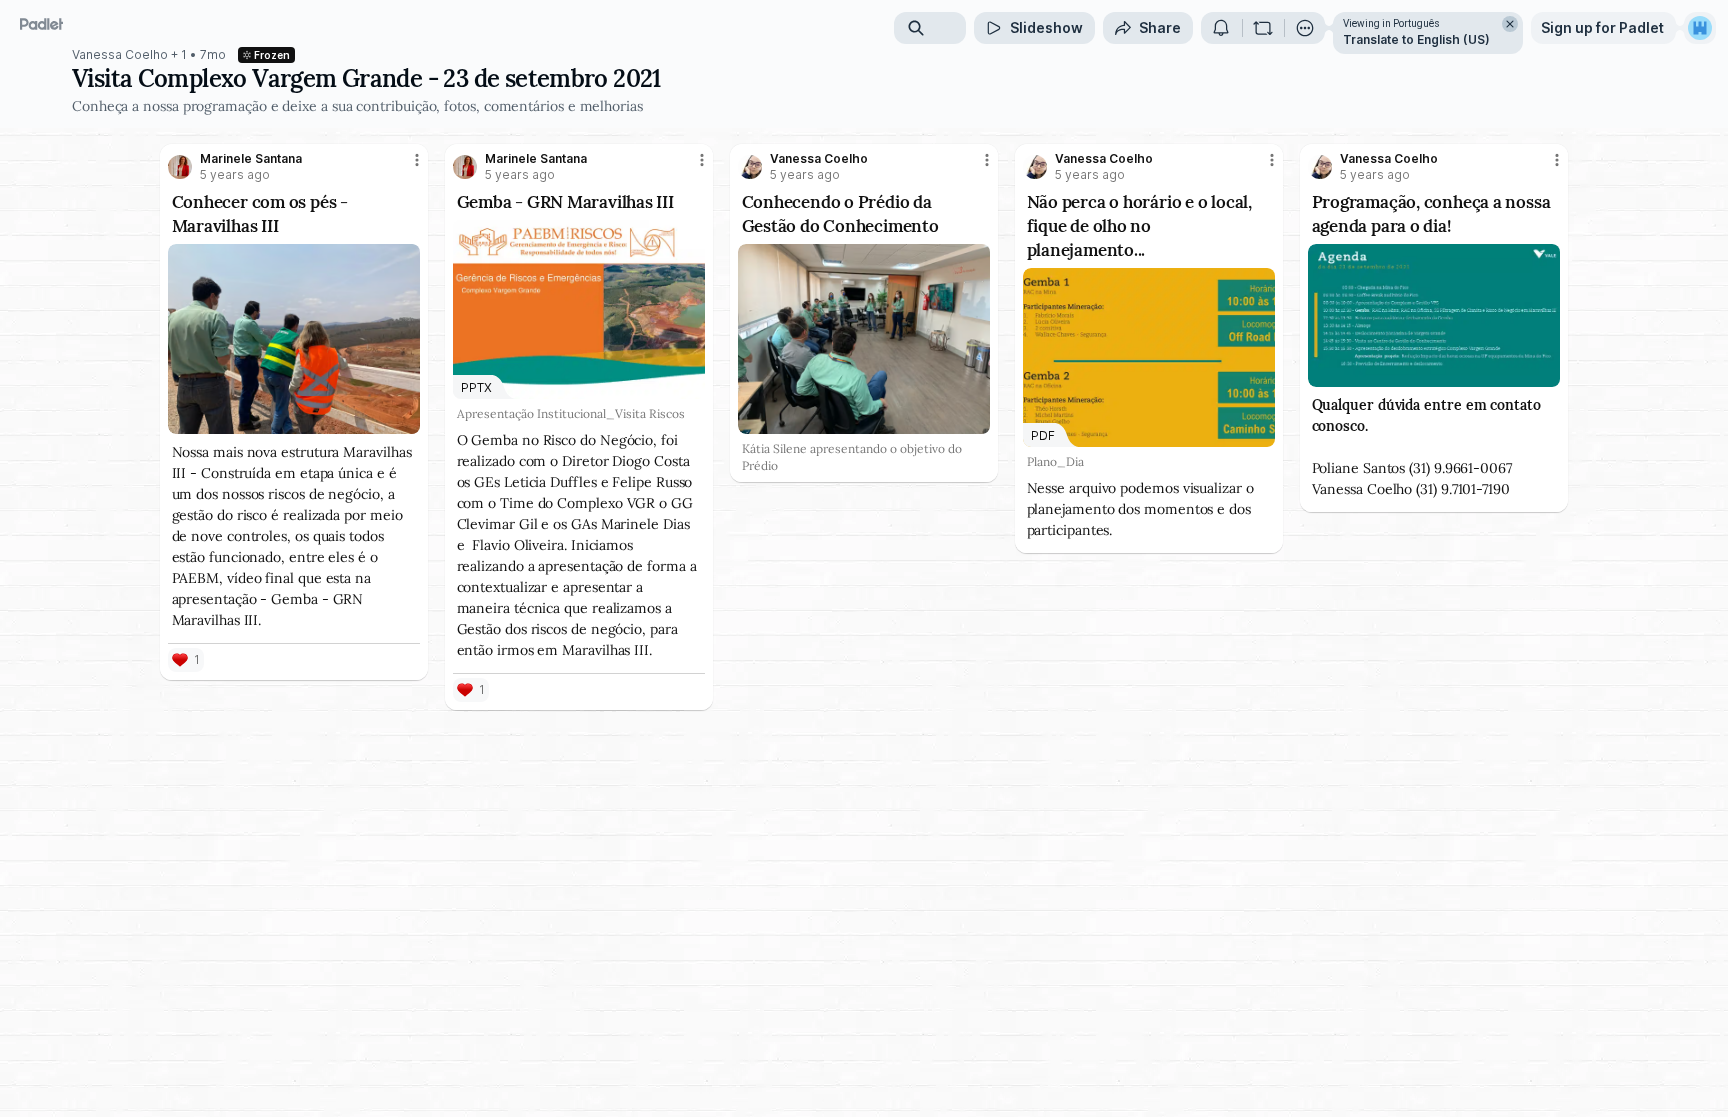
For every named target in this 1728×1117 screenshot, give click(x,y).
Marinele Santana (251, 159)
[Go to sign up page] (1700, 28)
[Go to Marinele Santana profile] (180, 167)
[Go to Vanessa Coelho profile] (750, 167)
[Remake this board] (1263, 28)
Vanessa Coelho (120, 55)
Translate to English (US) (1416, 39)
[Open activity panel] (1221, 28)
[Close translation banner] (1510, 24)
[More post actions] (417, 160)
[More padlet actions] (1305, 28)
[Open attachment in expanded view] (294, 339)
